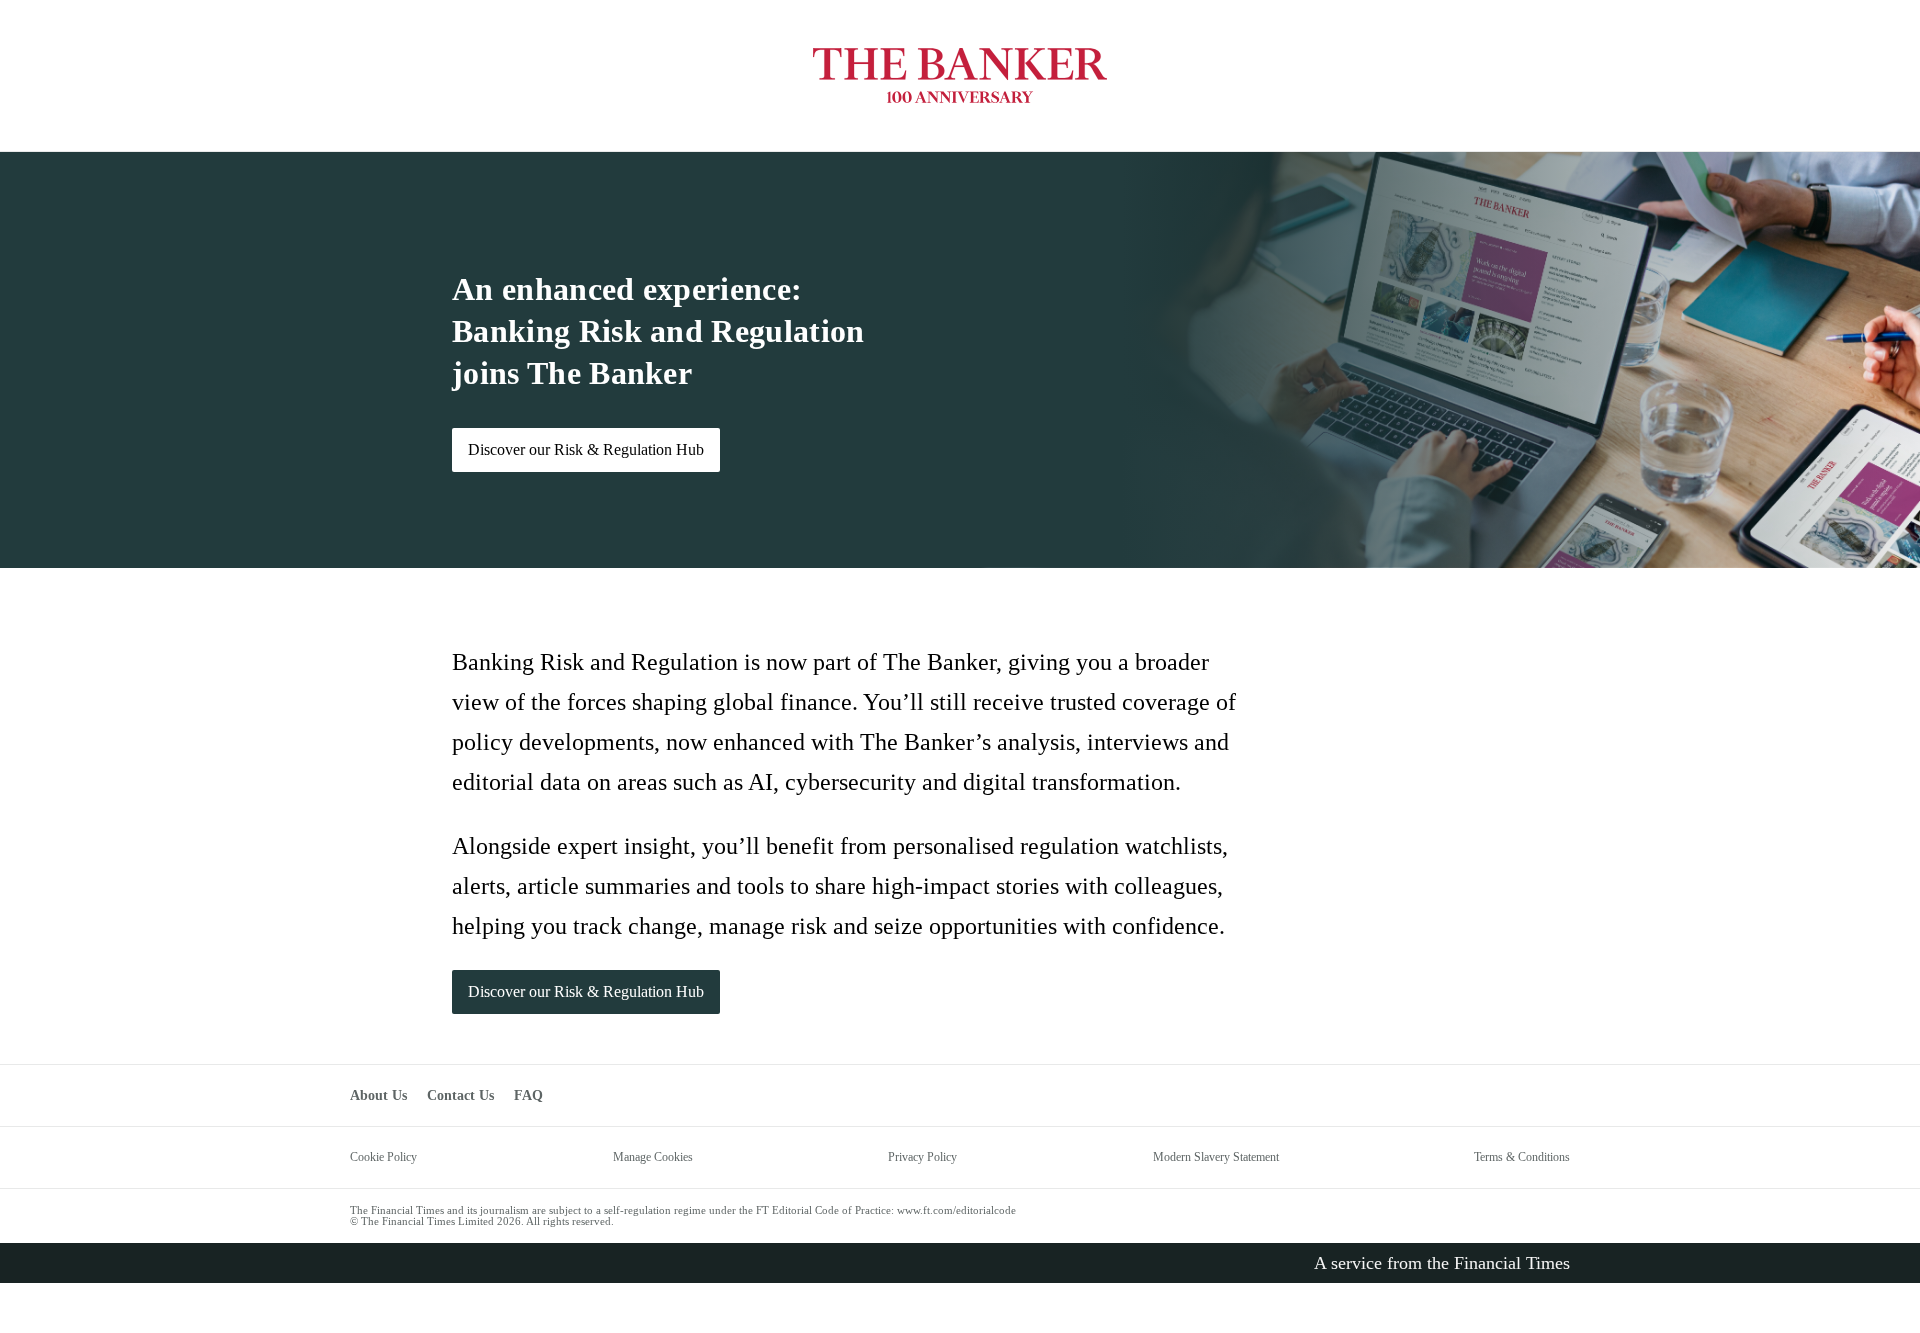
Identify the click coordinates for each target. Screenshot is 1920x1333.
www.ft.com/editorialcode (956, 1210)
